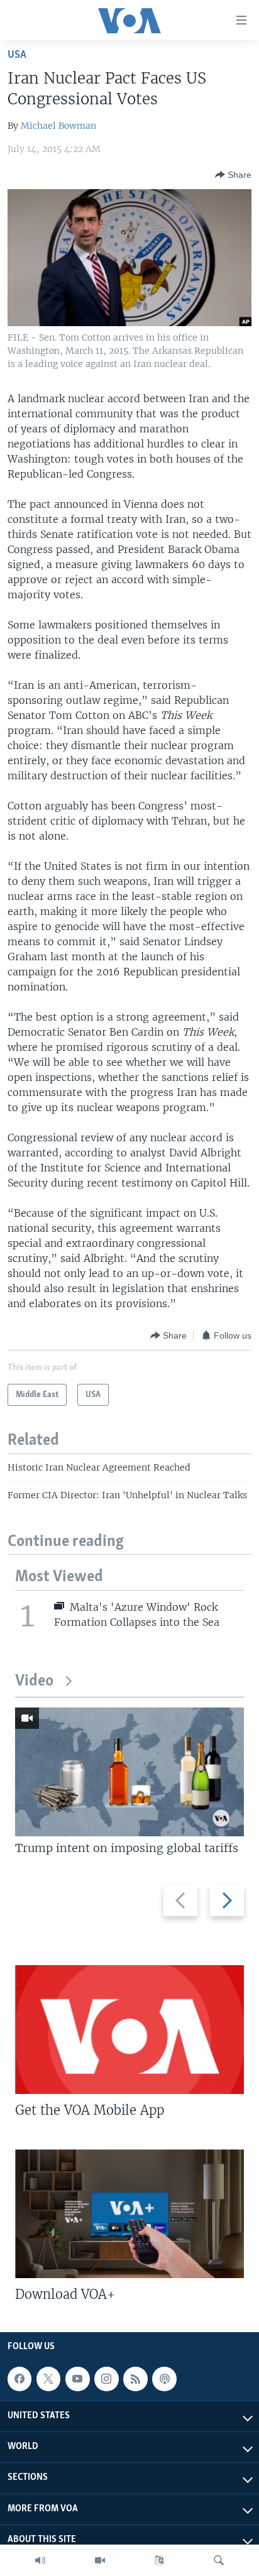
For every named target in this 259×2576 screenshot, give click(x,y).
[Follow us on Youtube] (77, 2379)
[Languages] (159, 2560)
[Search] (219, 2560)
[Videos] (100, 2560)
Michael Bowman (58, 126)
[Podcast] (164, 2379)
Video (34, 1681)
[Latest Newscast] (40, 2560)
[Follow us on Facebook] (19, 2379)
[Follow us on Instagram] (106, 2379)
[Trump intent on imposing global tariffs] (129, 1772)
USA (17, 55)
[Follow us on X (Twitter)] (48, 2379)
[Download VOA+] (129, 2214)
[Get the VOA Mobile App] (129, 2030)
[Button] (233, 175)
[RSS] (135, 2379)
